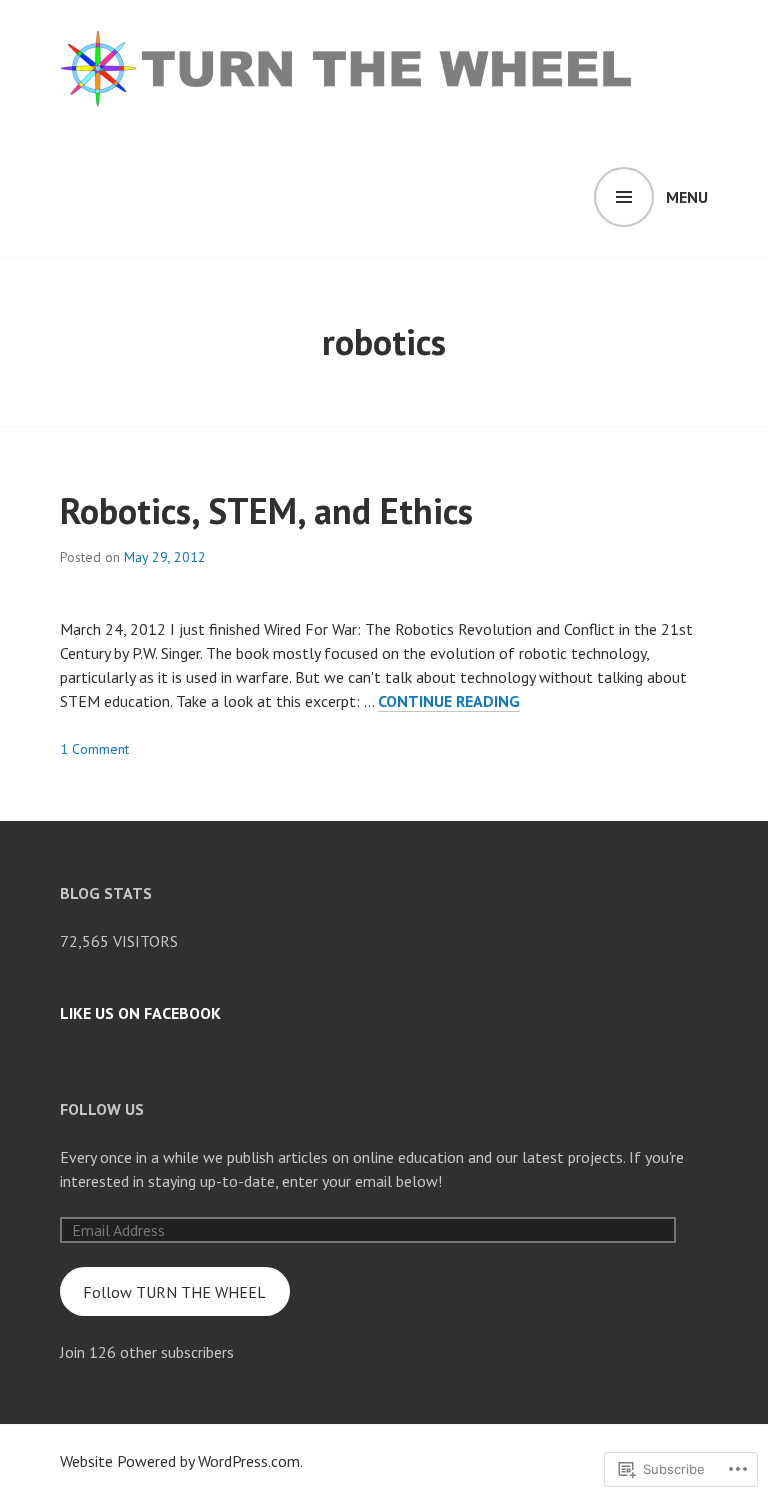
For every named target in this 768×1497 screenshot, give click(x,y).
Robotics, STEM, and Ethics (266, 510)
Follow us (102, 1109)
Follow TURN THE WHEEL (174, 1292)
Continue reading (449, 701)
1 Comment (94, 749)
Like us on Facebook (140, 1013)
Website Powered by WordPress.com (180, 1461)
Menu (687, 197)
